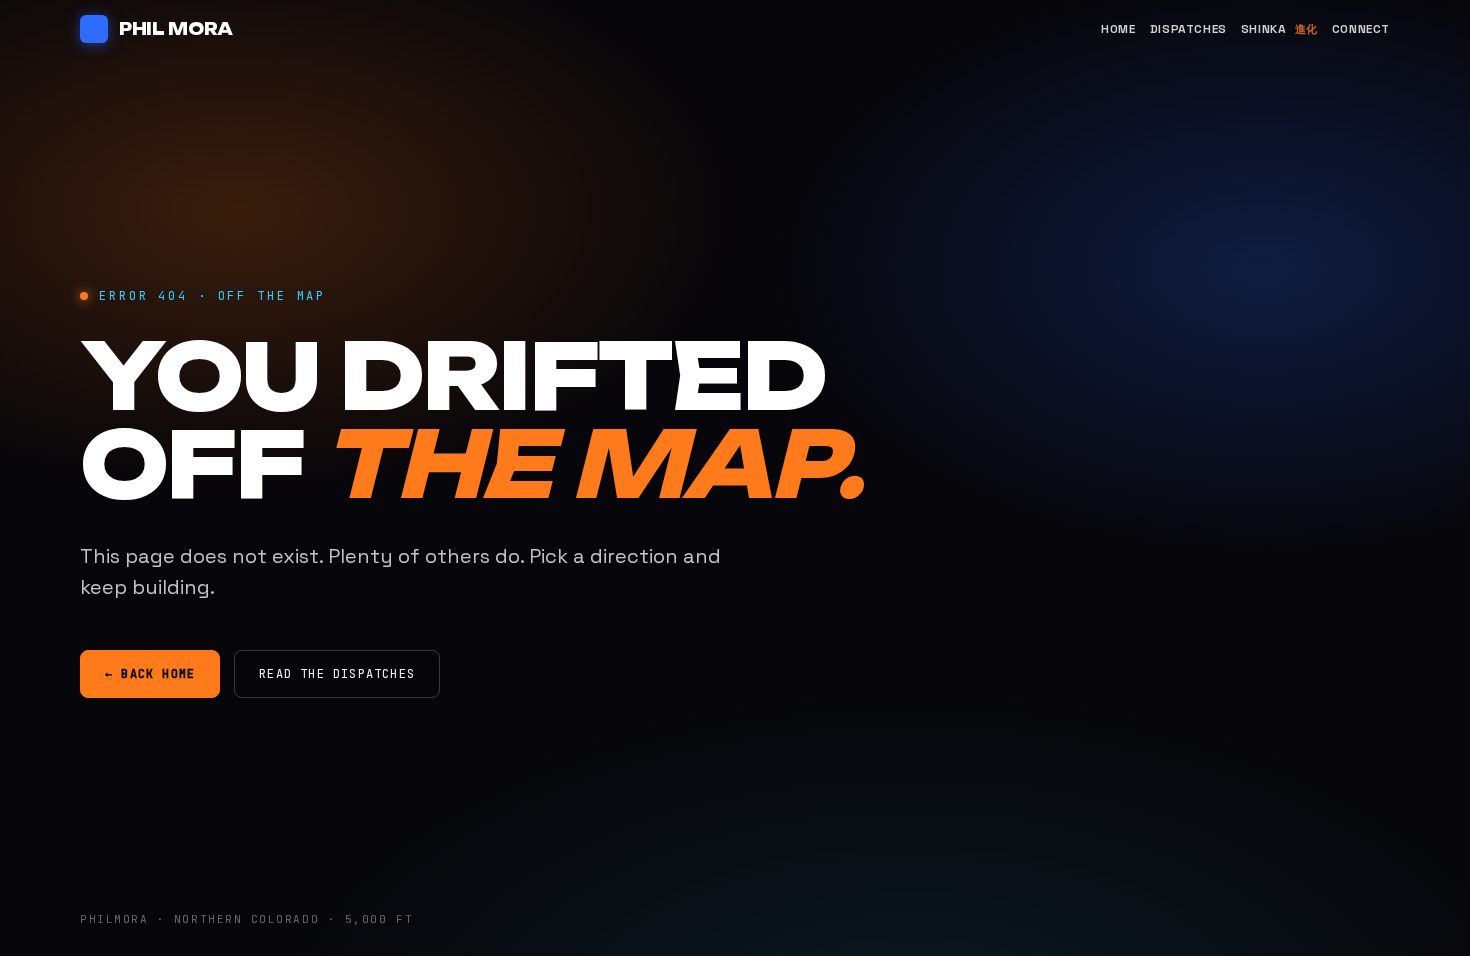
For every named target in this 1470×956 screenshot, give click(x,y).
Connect (1361, 29)
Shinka (1279, 29)
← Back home (150, 674)
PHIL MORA (176, 29)
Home (1118, 29)
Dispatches (1188, 29)
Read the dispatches (337, 674)
